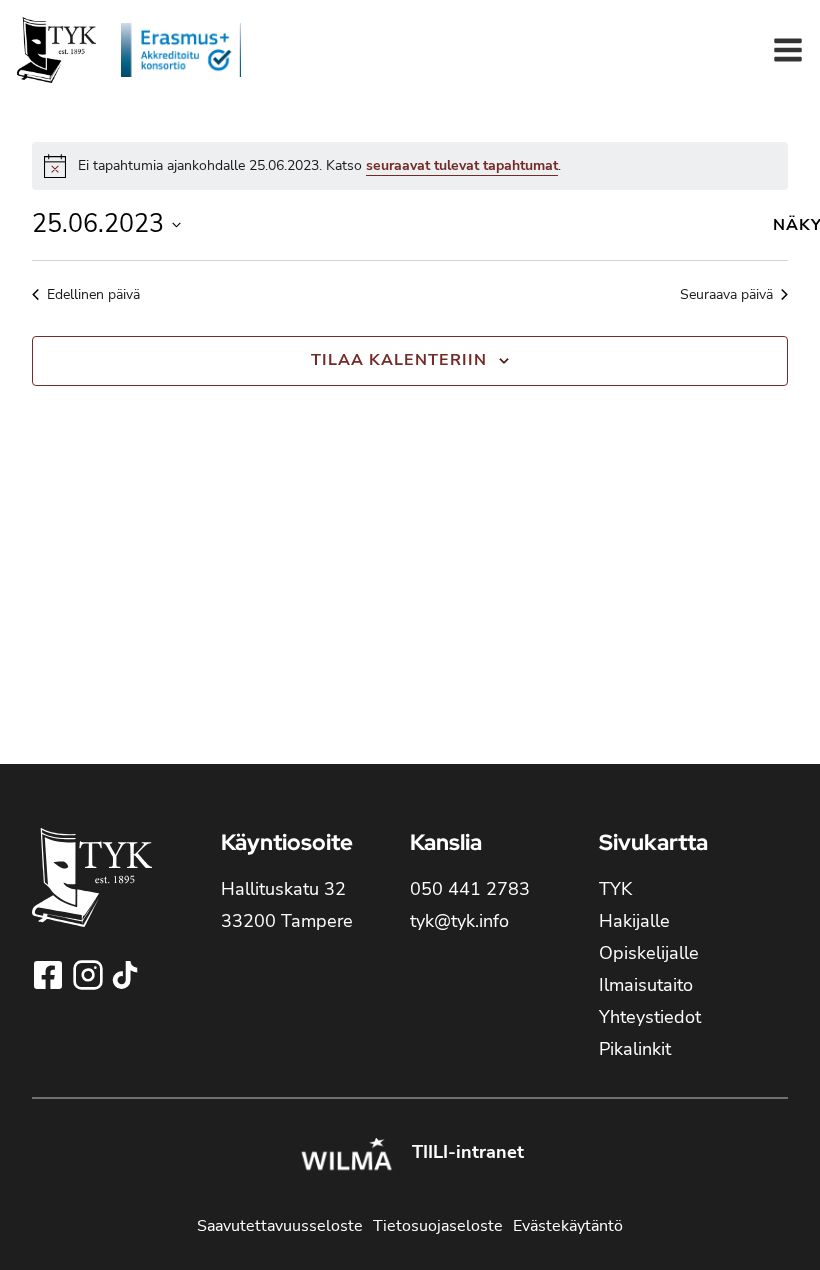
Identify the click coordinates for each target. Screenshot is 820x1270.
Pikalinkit (635, 1049)
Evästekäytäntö (568, 1226)
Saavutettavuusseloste (280, 1226)
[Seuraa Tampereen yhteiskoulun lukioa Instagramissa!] (90, 975)
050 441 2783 (470, 889)
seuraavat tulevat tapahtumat (462, 165)
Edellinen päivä (93, 294)
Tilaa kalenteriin (399, 360)
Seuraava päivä (726, 294)
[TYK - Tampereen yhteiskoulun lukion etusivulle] (92, 893)
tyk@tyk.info (459, 921)
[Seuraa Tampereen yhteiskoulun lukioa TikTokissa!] (125, 975)
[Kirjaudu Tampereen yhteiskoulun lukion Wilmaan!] (346, 1157)
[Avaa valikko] (788, 50)
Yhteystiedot (650, 1017)
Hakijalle (634, 921)
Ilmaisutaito (646, 985)
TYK (615, 889)
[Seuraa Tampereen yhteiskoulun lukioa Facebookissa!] (50, 975)
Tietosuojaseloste (438, 1226)
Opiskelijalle (649, 953)
